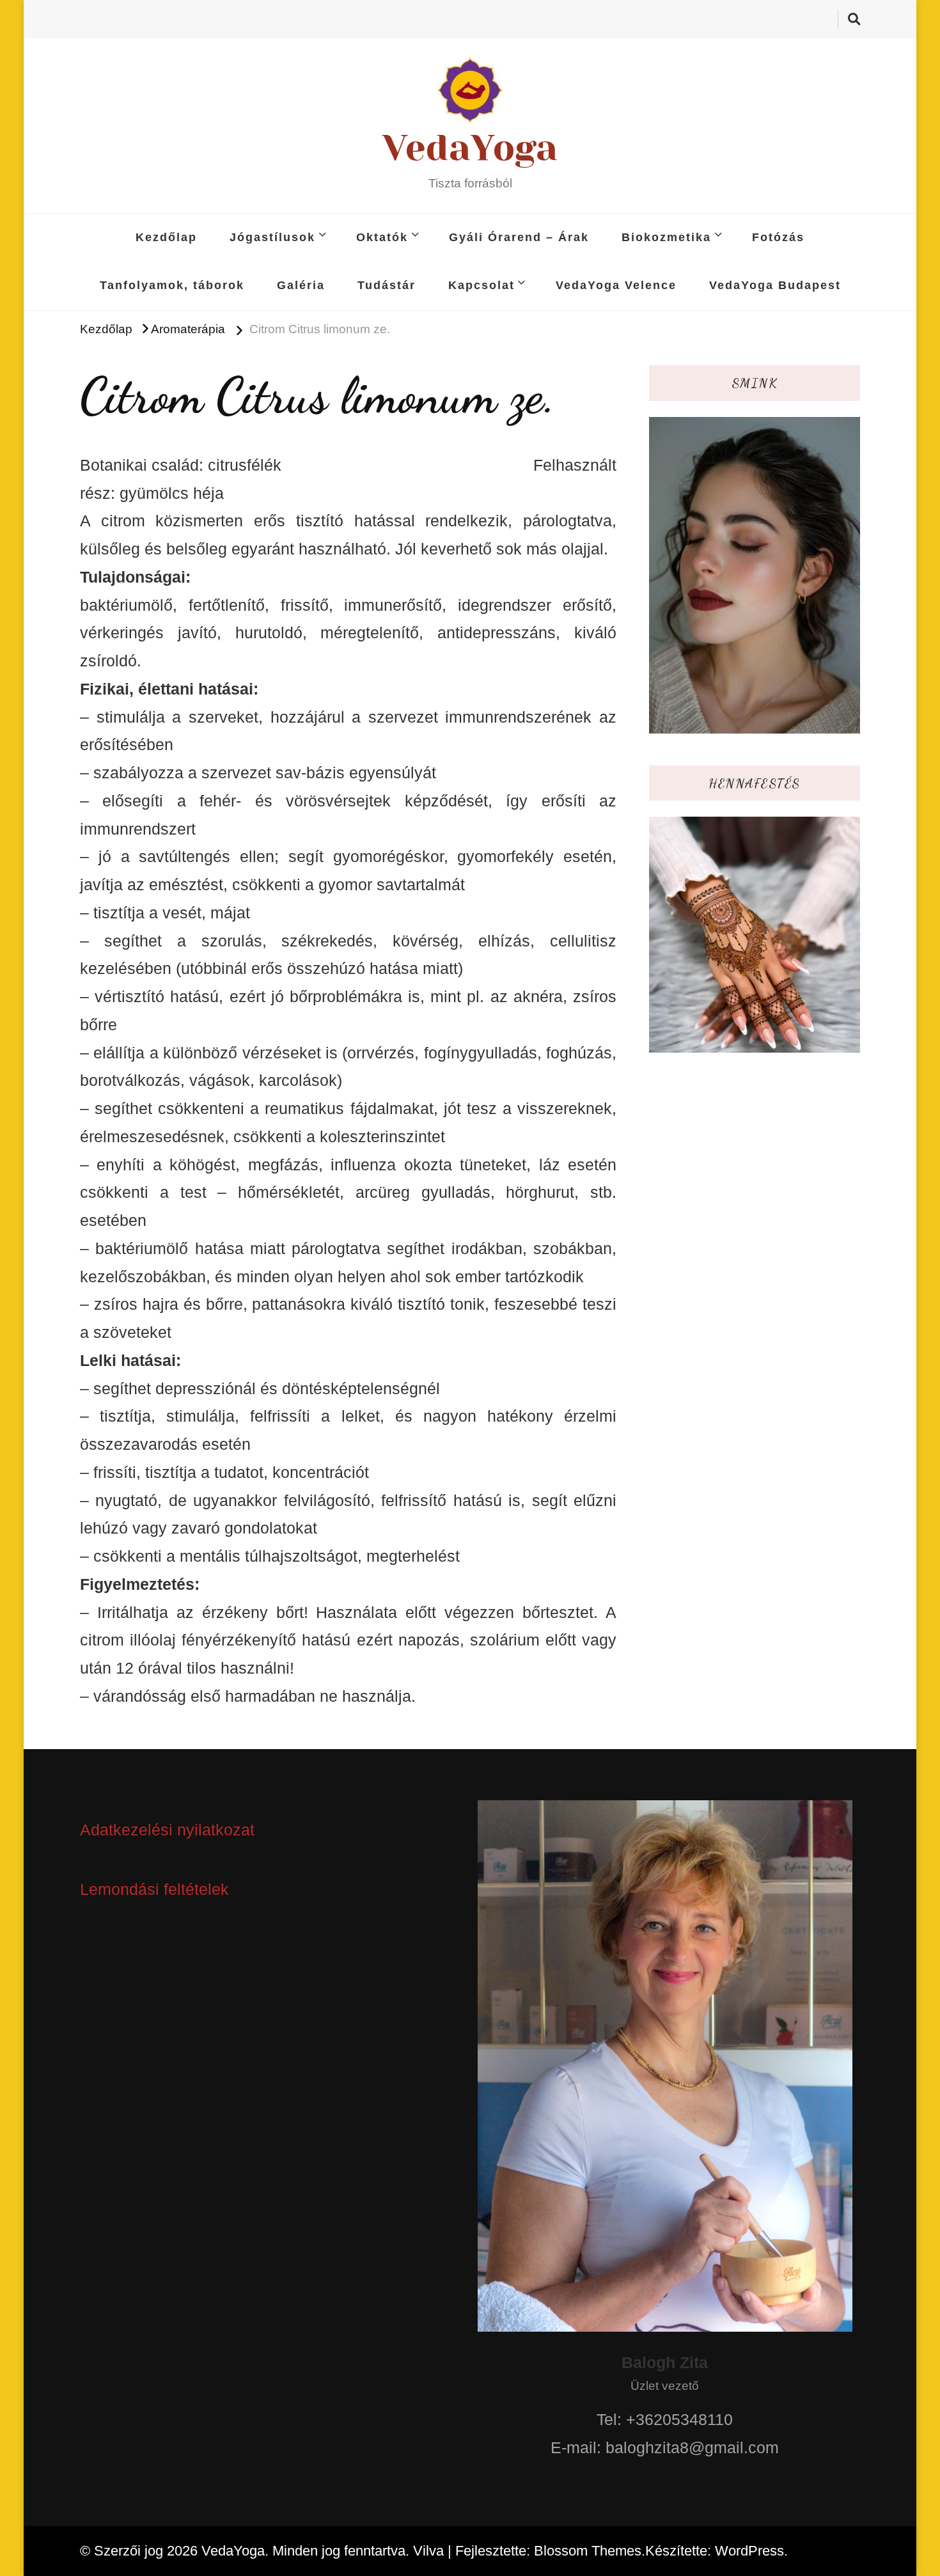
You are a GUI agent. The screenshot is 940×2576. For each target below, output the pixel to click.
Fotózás (778, 237)
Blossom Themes (588, 2551)
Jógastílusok (272, 237)
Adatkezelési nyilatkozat (167, 1830)
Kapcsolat (482, 285)
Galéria (301, 285)
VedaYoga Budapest (775, 285)
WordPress (749, 2551)
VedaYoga (470, 148)
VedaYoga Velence (616, 285)
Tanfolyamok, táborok (172, 285)
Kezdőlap (166, 237)
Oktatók (382, 237)
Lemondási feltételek (154, 1889)
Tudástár (387, 285)
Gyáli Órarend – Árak (519, 237)
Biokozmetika (666, 237)
